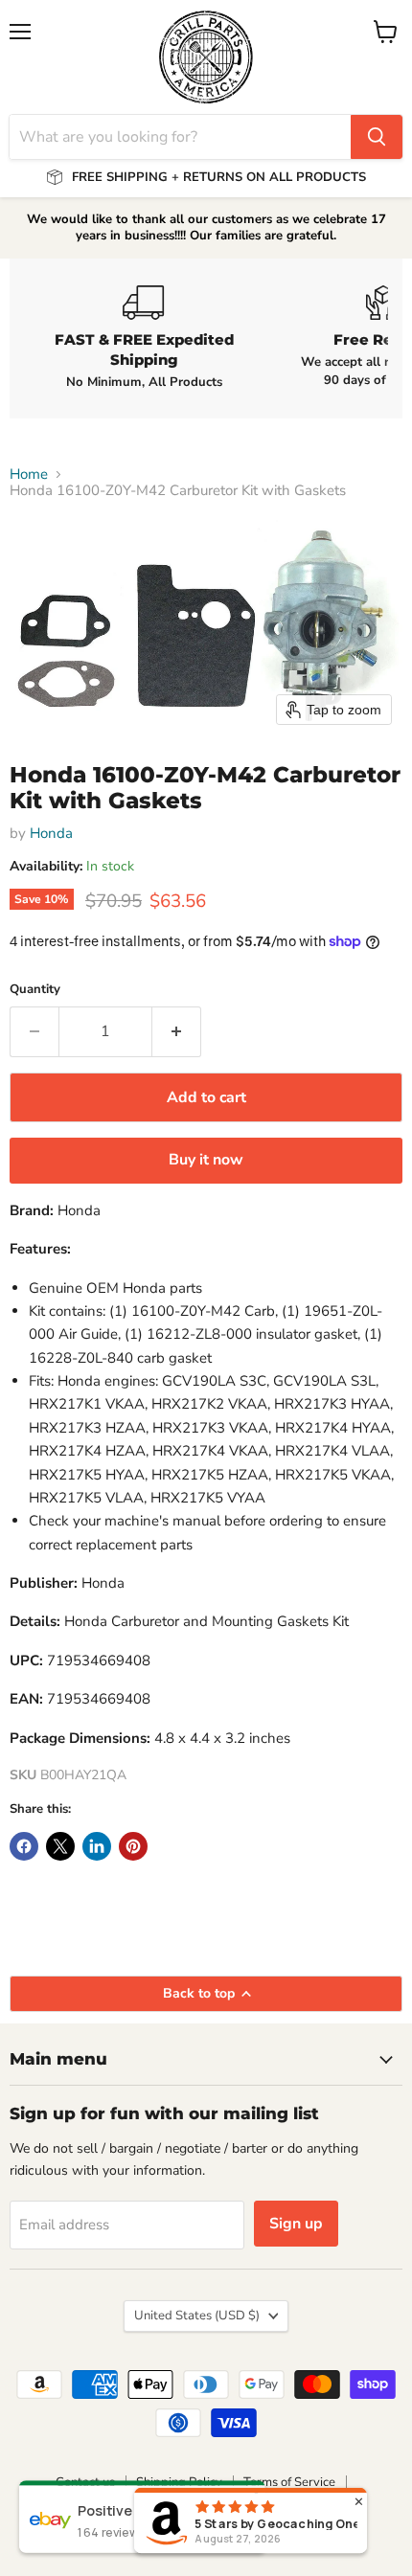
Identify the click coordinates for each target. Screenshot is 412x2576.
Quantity (35, 990)
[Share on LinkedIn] (97, 1846)
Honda (51, 833)
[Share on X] (60, 1846)
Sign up (296, 2224)
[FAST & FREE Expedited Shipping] (144, 338)
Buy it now (206, 1160)
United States (197, 2316)
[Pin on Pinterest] (133, 1846)
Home (29, 475)
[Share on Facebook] (24, 1846)
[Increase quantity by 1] (177, 1031)
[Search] (377, 137)
